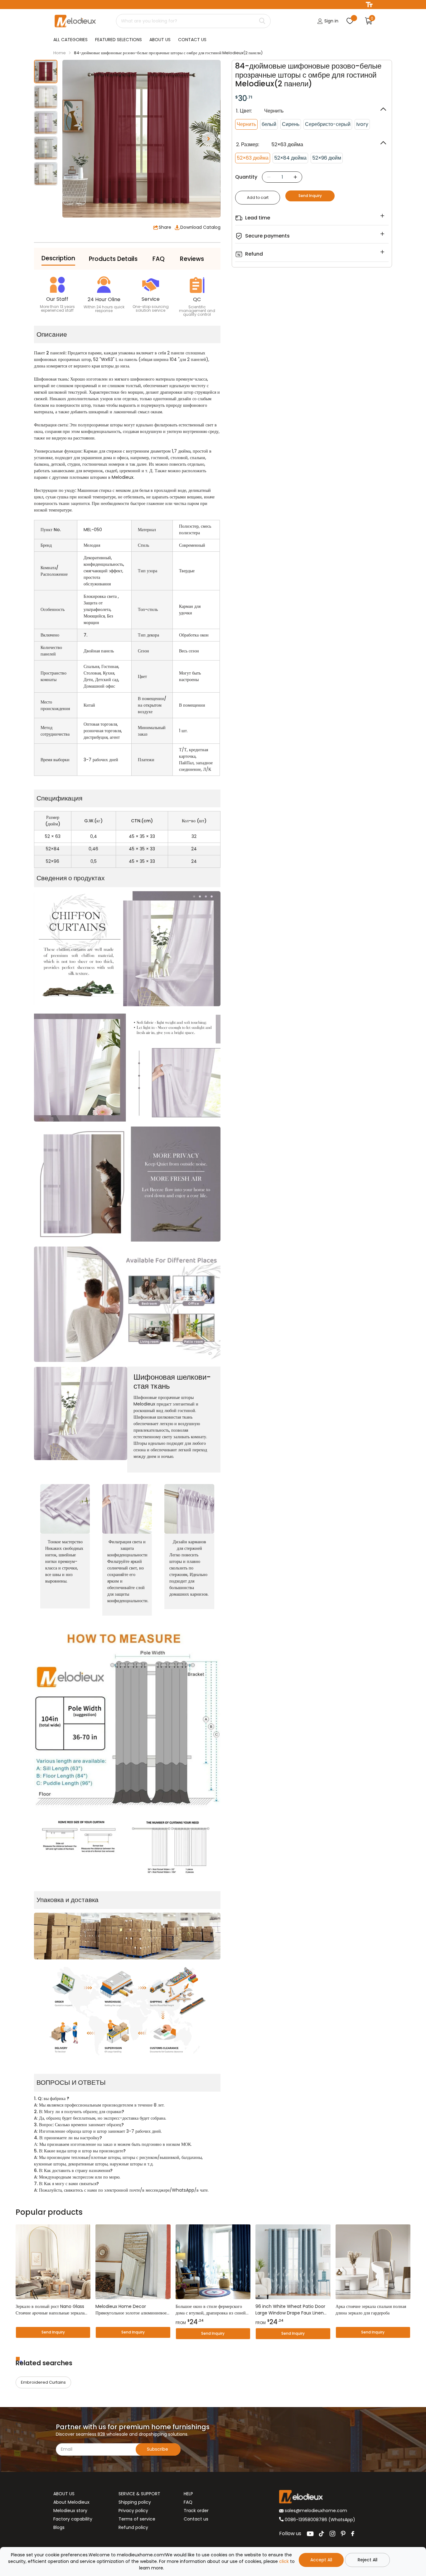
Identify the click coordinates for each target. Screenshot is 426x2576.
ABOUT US (160, 40)
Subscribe (158, 2449)
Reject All (368, 2560)
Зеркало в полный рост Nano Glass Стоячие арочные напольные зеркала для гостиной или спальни (50, 2310)
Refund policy (133, 2527)
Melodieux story (70, 2511)
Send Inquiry (310, 196)
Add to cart (258, 197)
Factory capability (73, 2519)
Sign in (331, 21)
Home (60, 53)
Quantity (246, 177)
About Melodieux (71, 2502)
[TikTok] (322, 2534)
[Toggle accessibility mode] (369, 5)
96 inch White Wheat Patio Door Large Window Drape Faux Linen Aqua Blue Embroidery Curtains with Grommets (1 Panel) (290, 2310)
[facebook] (353, 2534)
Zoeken (262, 21)
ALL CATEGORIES (70, 40)
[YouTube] (310, 2534)
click (284, 2561)
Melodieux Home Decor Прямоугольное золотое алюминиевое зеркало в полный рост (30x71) (131, 2310)
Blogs (59, 2527)
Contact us (196, 2519)
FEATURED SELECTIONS (119, 40)
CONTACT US (192, 40)
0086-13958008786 (306, 2520)
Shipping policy (135, 2502)
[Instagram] (332, 2534)
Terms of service (137, 2519)
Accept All (321, 2560)
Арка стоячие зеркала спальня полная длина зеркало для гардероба (371, 2310)
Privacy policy (133, 2511)
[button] (209, 139)
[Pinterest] (343, 2534)
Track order (196, 2511)
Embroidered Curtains (43, 2382)
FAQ (188, 2502)
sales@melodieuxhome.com (315, 2511)
